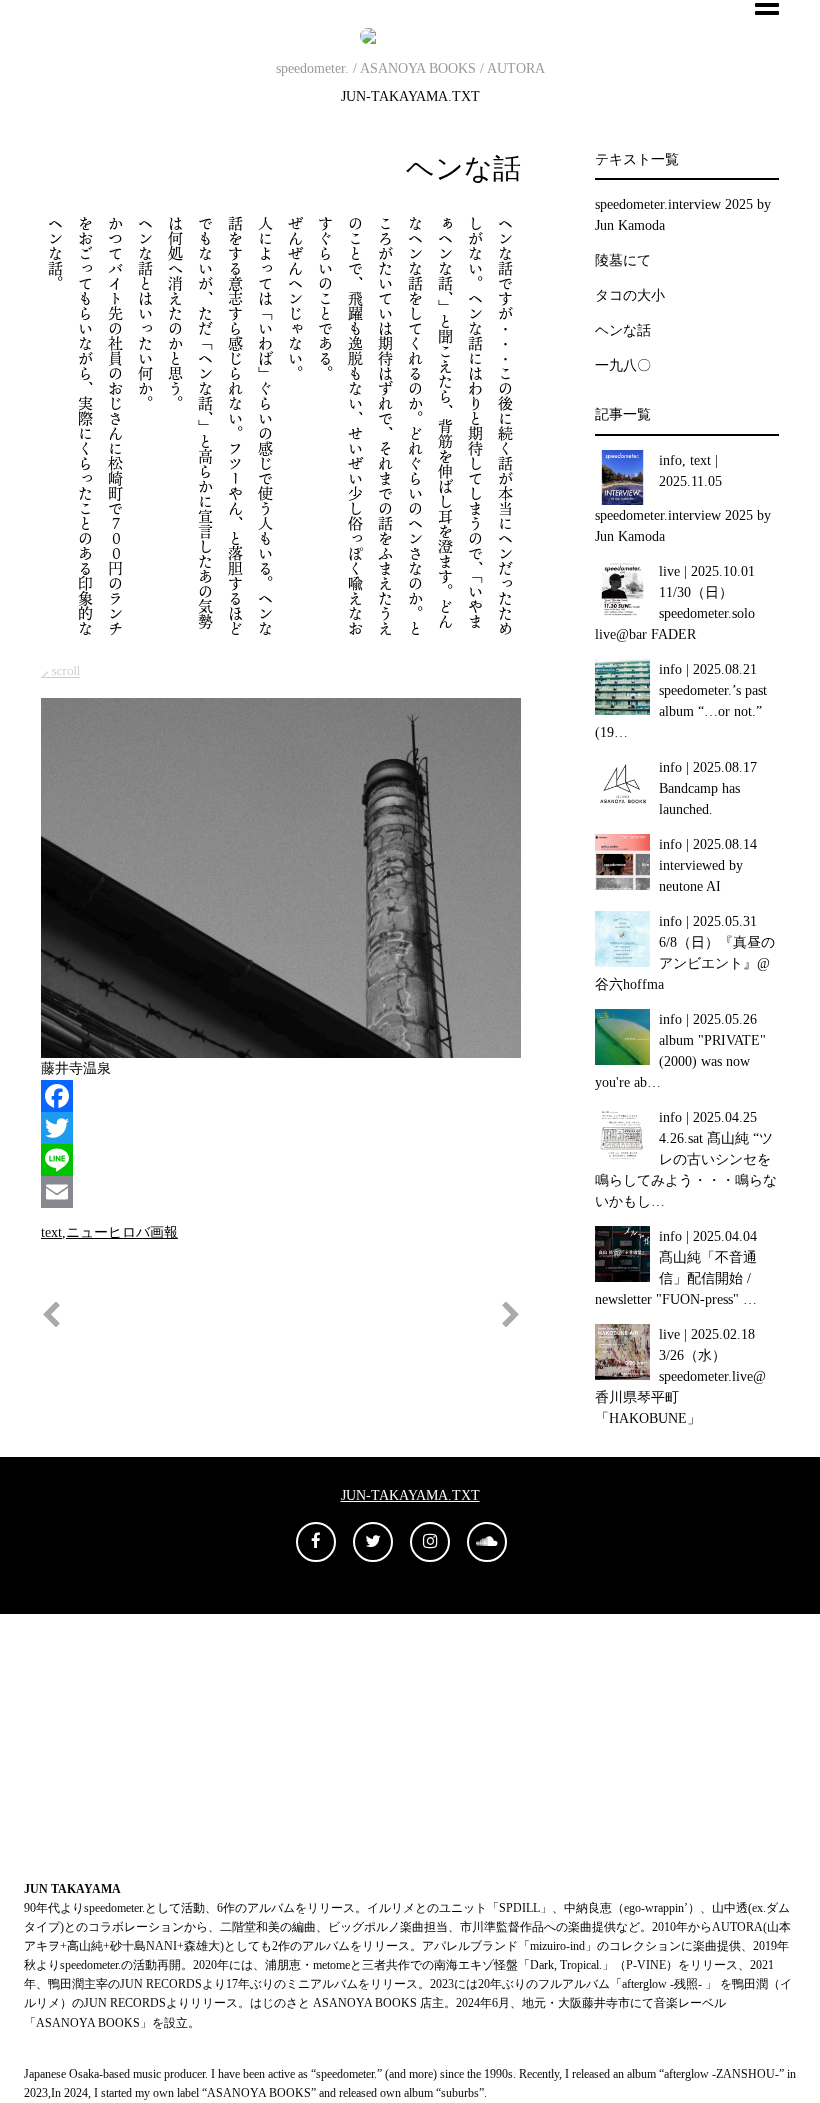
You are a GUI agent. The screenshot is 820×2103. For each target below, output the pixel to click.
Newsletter (88, 1662)
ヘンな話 (463, 168)
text (51, 1232)
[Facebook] (281, 1096)
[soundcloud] (487, 1541)
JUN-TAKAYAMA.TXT (410, 96)
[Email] (281, 1192)
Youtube (81, 1704)
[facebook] (316, 1541)
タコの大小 (630, 295)
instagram (85, 1788)
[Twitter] (281, 1128)
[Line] (281, 1160)
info (670, 460)
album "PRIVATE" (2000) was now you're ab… (681, 1061)
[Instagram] (430, 1541)
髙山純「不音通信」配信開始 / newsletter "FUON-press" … (676, 1278)
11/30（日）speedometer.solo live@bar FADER (675, 613)
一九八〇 (623, 365)
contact (78, 1830)
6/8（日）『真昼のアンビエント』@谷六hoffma (685, 963)
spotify (77, 1746)
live (669, 571)
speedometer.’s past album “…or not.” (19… (681, 711)
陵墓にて (623, 260)
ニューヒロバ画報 (122, 1232)
